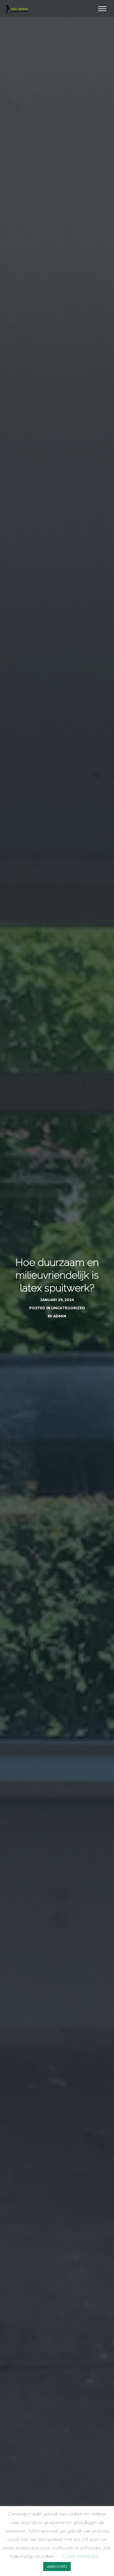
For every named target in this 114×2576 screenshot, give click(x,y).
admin (60, 1316)
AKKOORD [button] (57, 2566)
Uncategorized (68, 1308)
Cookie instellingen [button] (81, 2556)
